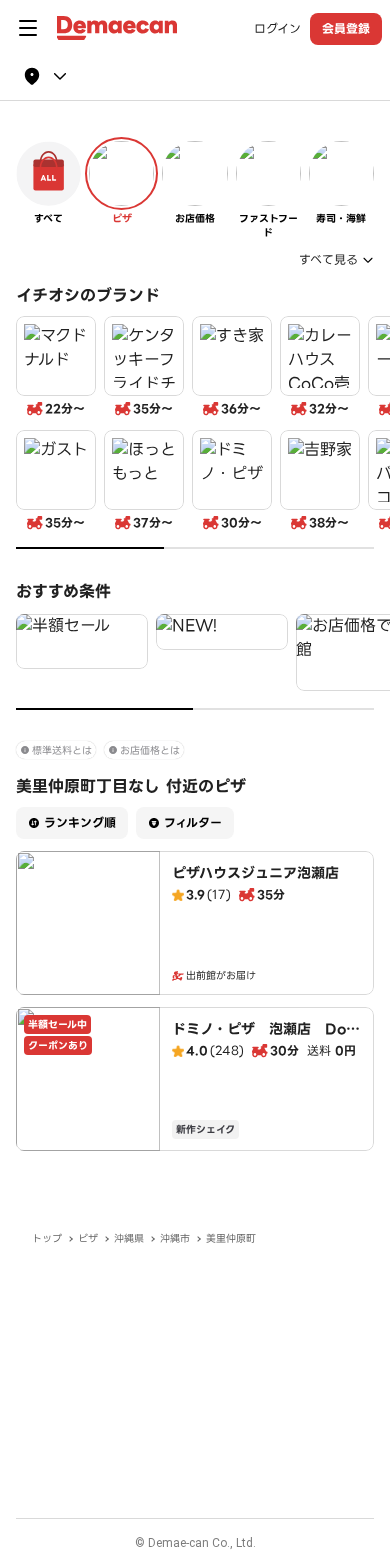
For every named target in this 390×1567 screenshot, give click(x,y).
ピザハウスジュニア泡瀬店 (255, 873)
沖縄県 (129, 1238)
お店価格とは (150, 750)
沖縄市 (175, 1238)
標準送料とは (62, 750)
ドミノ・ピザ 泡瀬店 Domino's (266, 1039)
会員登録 (346, 28)
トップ (47, 1238)
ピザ (88, 1238)
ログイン (277, 29)
